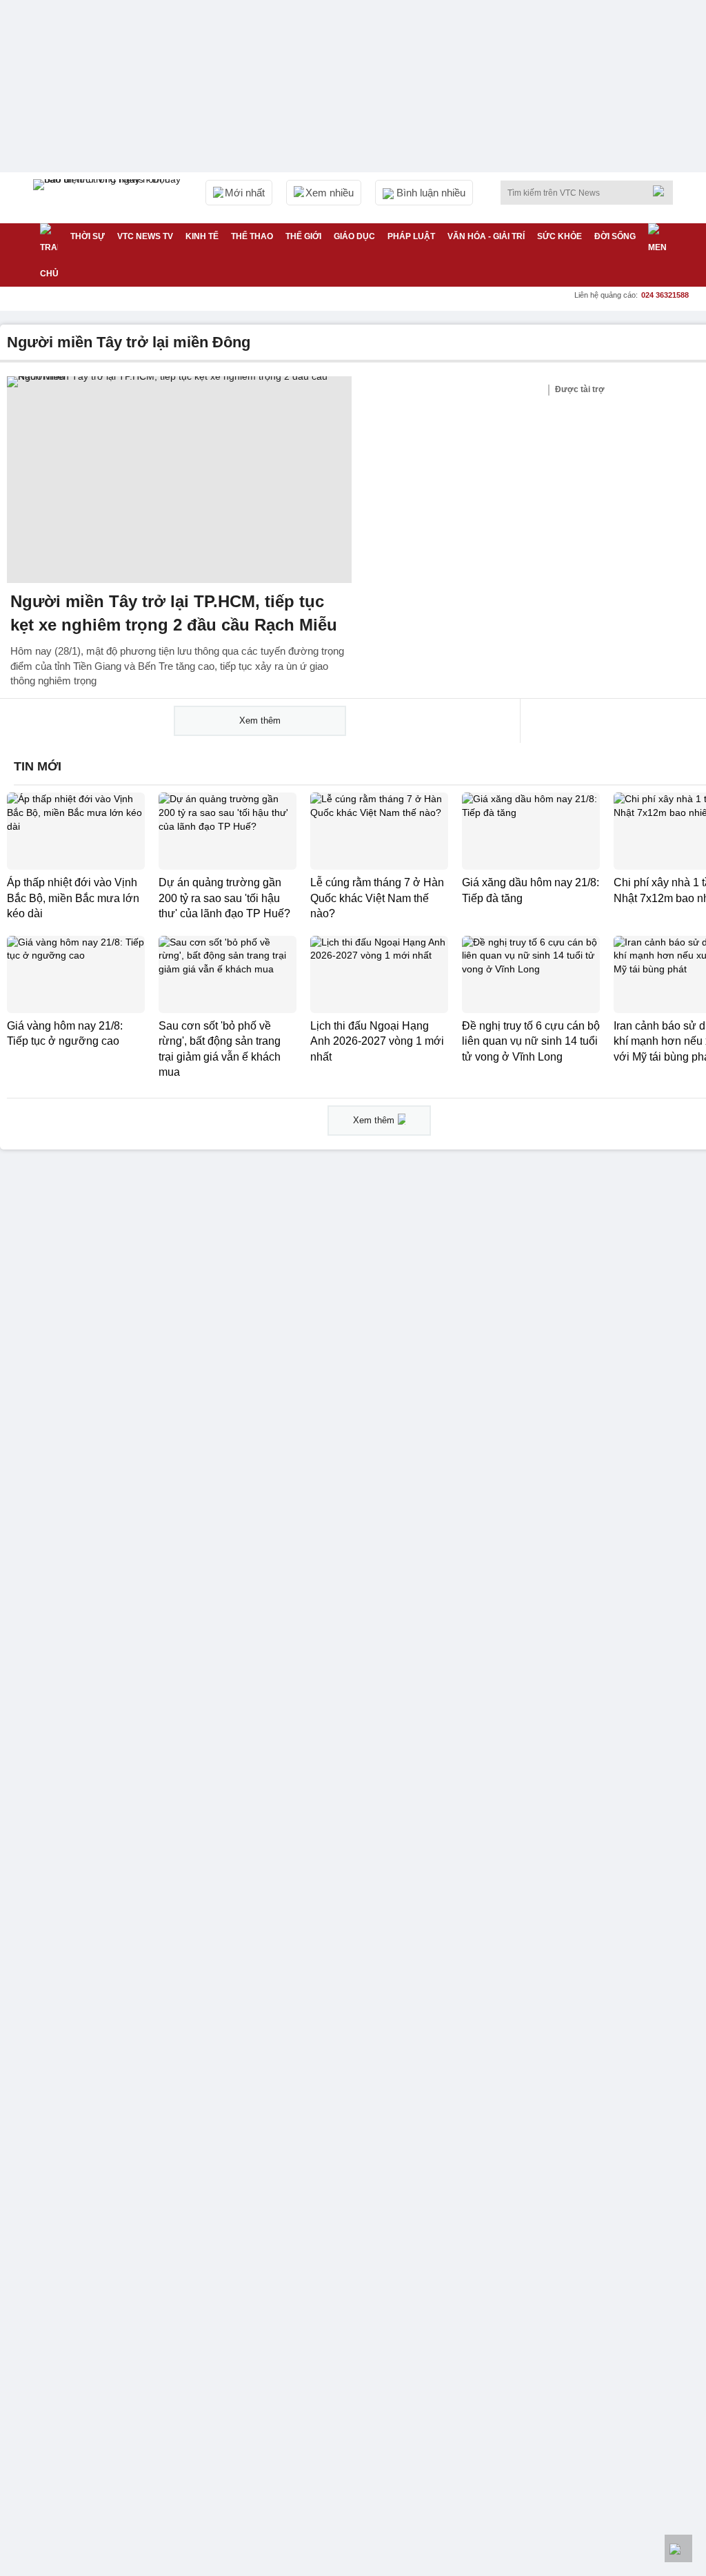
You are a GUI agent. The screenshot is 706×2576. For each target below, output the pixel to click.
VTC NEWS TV (145, 236)
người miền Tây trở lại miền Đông (129, 342)
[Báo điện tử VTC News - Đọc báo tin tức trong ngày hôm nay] (109, 198)
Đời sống (615, 236)
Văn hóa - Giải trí (486, 236)
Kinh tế (202, 236)
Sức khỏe (559, 236)
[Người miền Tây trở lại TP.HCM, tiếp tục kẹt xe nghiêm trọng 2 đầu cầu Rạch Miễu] (179, 480)
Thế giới (303, 236)
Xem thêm (260, 720)
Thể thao (252, 236)
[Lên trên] (678, 2548)
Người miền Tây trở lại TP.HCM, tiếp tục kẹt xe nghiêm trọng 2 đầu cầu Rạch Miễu (174, 613)
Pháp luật (411, 236)
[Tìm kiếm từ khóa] (663, 191)
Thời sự (88, 236)
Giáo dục (354, 236)
